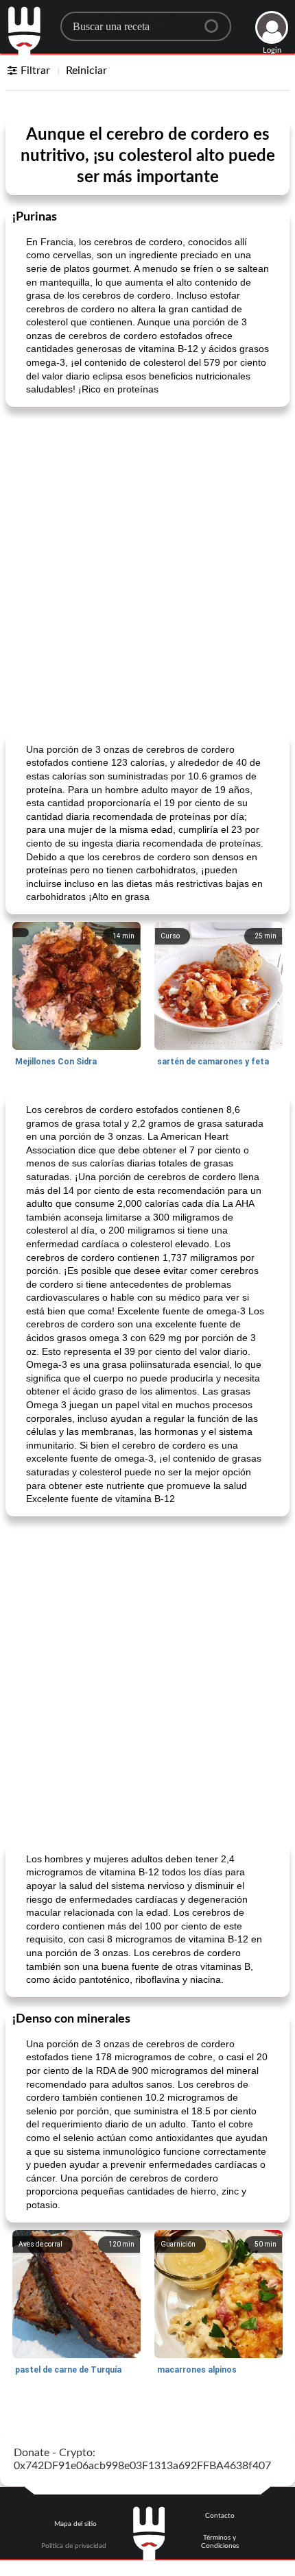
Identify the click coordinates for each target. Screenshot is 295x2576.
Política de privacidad (74, 2546)
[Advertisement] (147, 568)
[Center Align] (216, 21)
